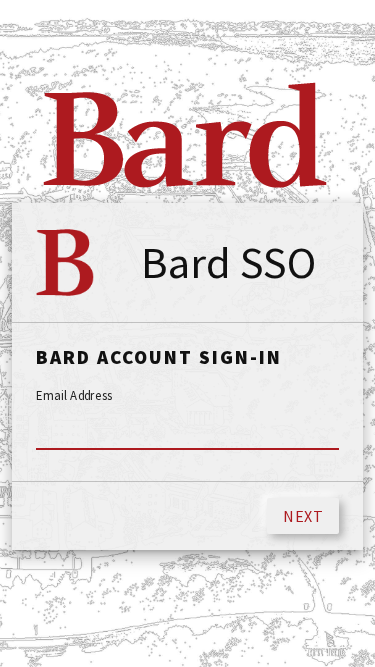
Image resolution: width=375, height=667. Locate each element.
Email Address (74, 396)
